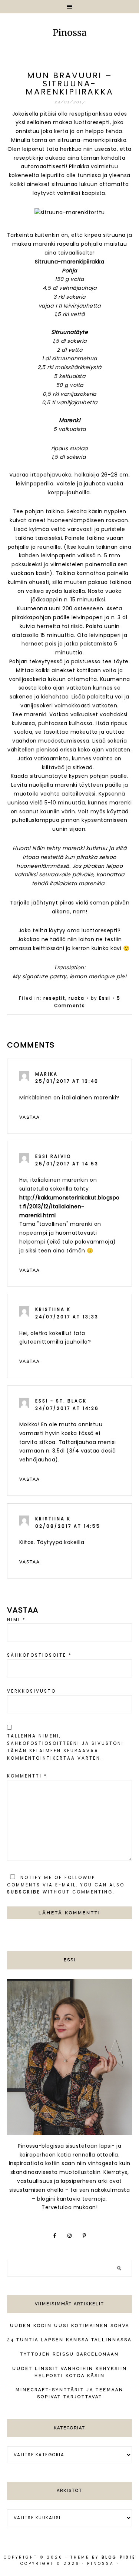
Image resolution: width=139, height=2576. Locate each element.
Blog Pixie (119, 2557)
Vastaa (30, 1117)
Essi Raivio (53, 1156)
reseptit (54, 998)
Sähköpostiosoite (39, 1655)
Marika (47, 1074)
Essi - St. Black (61, 1401)
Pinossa (69, 33)
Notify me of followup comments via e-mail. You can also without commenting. (66, 1885)
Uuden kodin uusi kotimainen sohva (70, 2326)
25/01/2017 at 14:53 (67, 1164)
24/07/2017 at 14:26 (67, 1408)
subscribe (24, 1892)
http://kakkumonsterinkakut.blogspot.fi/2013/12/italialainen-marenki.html (69, 1206)
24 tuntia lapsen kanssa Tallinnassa (69, 2340)
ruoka (77, 998)
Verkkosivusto (32, 1691)
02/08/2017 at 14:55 (68, 1526)
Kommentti (27, 1776)
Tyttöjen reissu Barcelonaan (69, 2354)
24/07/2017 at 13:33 (67, 1317)
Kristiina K (53, 1309)
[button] (69, 7)
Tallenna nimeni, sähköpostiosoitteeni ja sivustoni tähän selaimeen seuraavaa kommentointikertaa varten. (65, 1747)
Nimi (16, 1620)
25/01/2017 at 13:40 (67, 1081)
